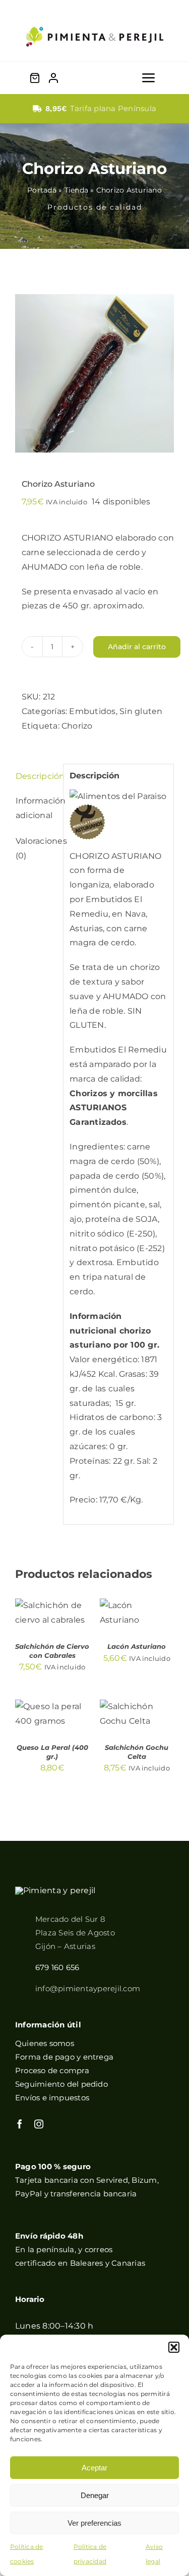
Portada (42, 190)
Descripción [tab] (36, 776)
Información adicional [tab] (36, 808)
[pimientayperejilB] (55, 1890)
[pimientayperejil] (95, 19)
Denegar (95, 2495)
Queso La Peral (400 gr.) (52, 1752)
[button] (174, 2347)
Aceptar (94, 2468)
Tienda (76, 190)
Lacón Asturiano (137, 1646)
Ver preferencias (94, 2523)
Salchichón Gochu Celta (137, 1752)
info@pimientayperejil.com (88, 1988)
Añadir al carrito (137, 647)
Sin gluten (141, 711)
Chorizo (77, 726)
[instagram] (39, 2124)
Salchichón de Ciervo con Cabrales (52, 1651)
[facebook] (20, 2124)
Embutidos (92, 711)
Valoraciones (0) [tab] (36, 848)
